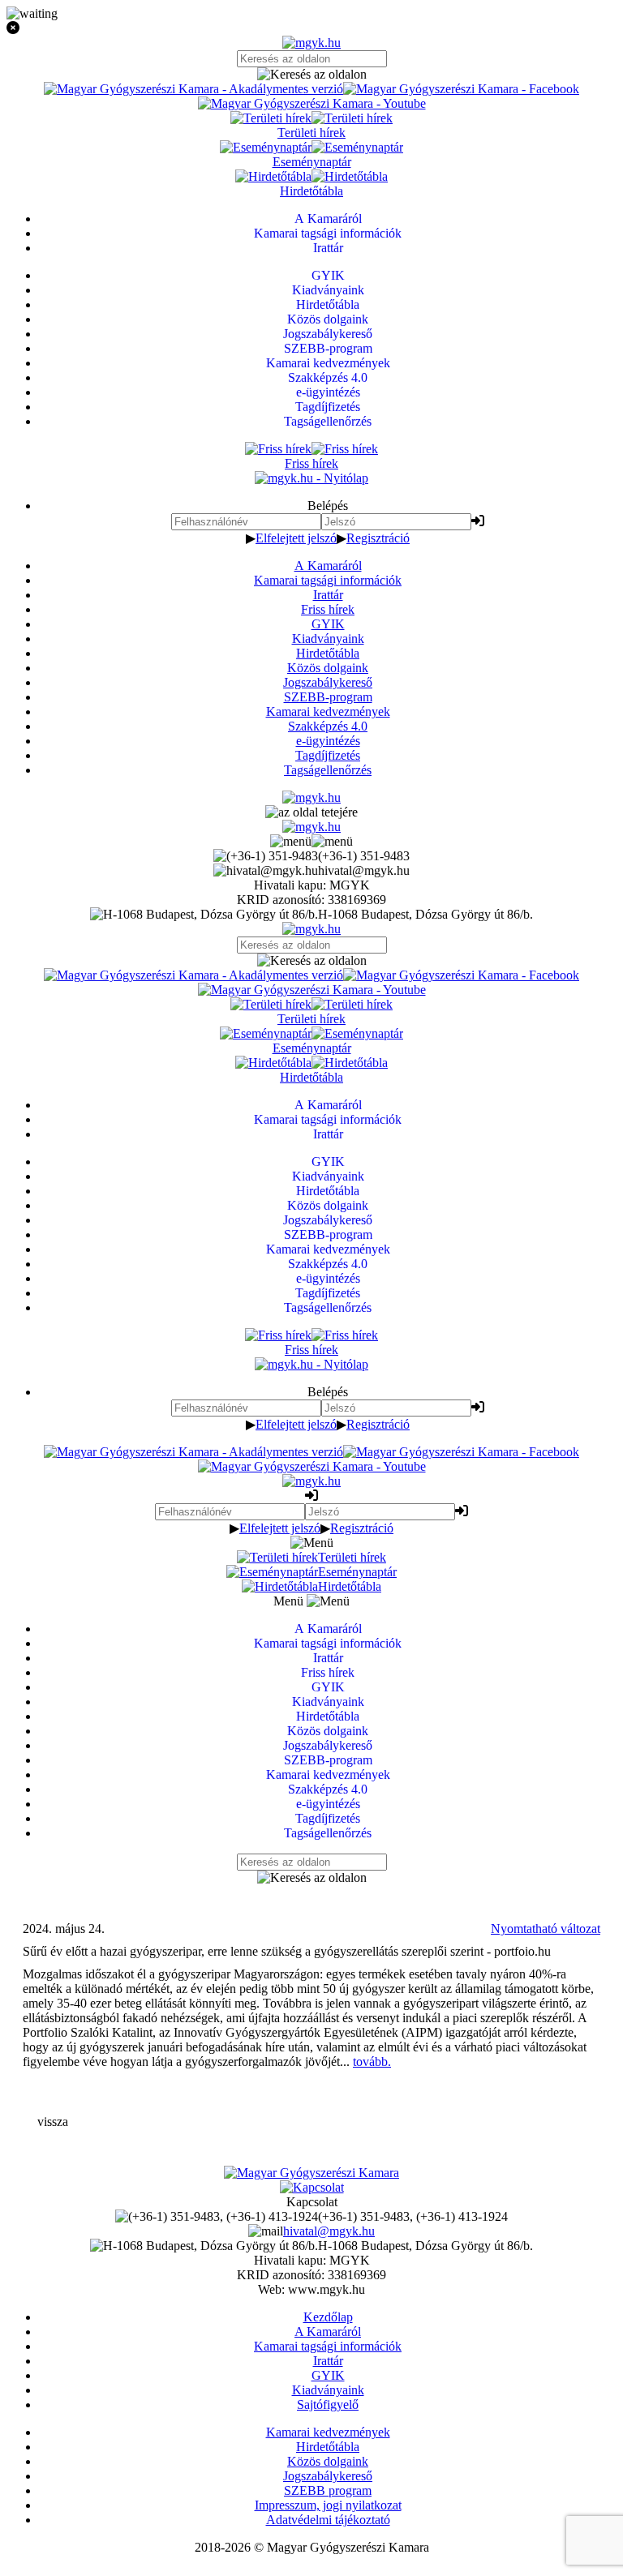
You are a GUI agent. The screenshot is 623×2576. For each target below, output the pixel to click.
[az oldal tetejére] (311, 812)
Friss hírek (328, 609)
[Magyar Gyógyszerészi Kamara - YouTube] (312, 103)
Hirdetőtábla (328, 653)
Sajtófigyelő (328, 2405)
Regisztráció (378, 538)
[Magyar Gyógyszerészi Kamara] (311, 2173)
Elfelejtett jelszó (296, 538)
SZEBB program (328, 2490)
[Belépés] (478, 521)
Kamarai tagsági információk (328, 580)
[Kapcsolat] (312, 2187)
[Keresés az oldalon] (311, 75)
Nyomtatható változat (546, 1929)
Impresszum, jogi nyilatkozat (328, 2505)
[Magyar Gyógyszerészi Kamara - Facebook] (461, 89)
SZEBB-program (328, 697)
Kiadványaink (328, 639)
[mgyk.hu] (311, 43)
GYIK (328, 624)
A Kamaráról (328, 566)
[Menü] (311, 841)
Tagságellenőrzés (328, 770)
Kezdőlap (328, 2317)
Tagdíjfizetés (328, 755)
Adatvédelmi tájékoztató (328, 2520)
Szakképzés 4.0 (328, 726)
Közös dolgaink (328, 668)
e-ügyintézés (328, 741)
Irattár (328, 595)
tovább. (372, 2062)
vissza (53, 2122)
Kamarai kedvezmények (328, 712)
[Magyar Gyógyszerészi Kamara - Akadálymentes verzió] (193, 89)
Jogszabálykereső (328, 682)
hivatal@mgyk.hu (329, 2231)
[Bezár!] (311, 28)
